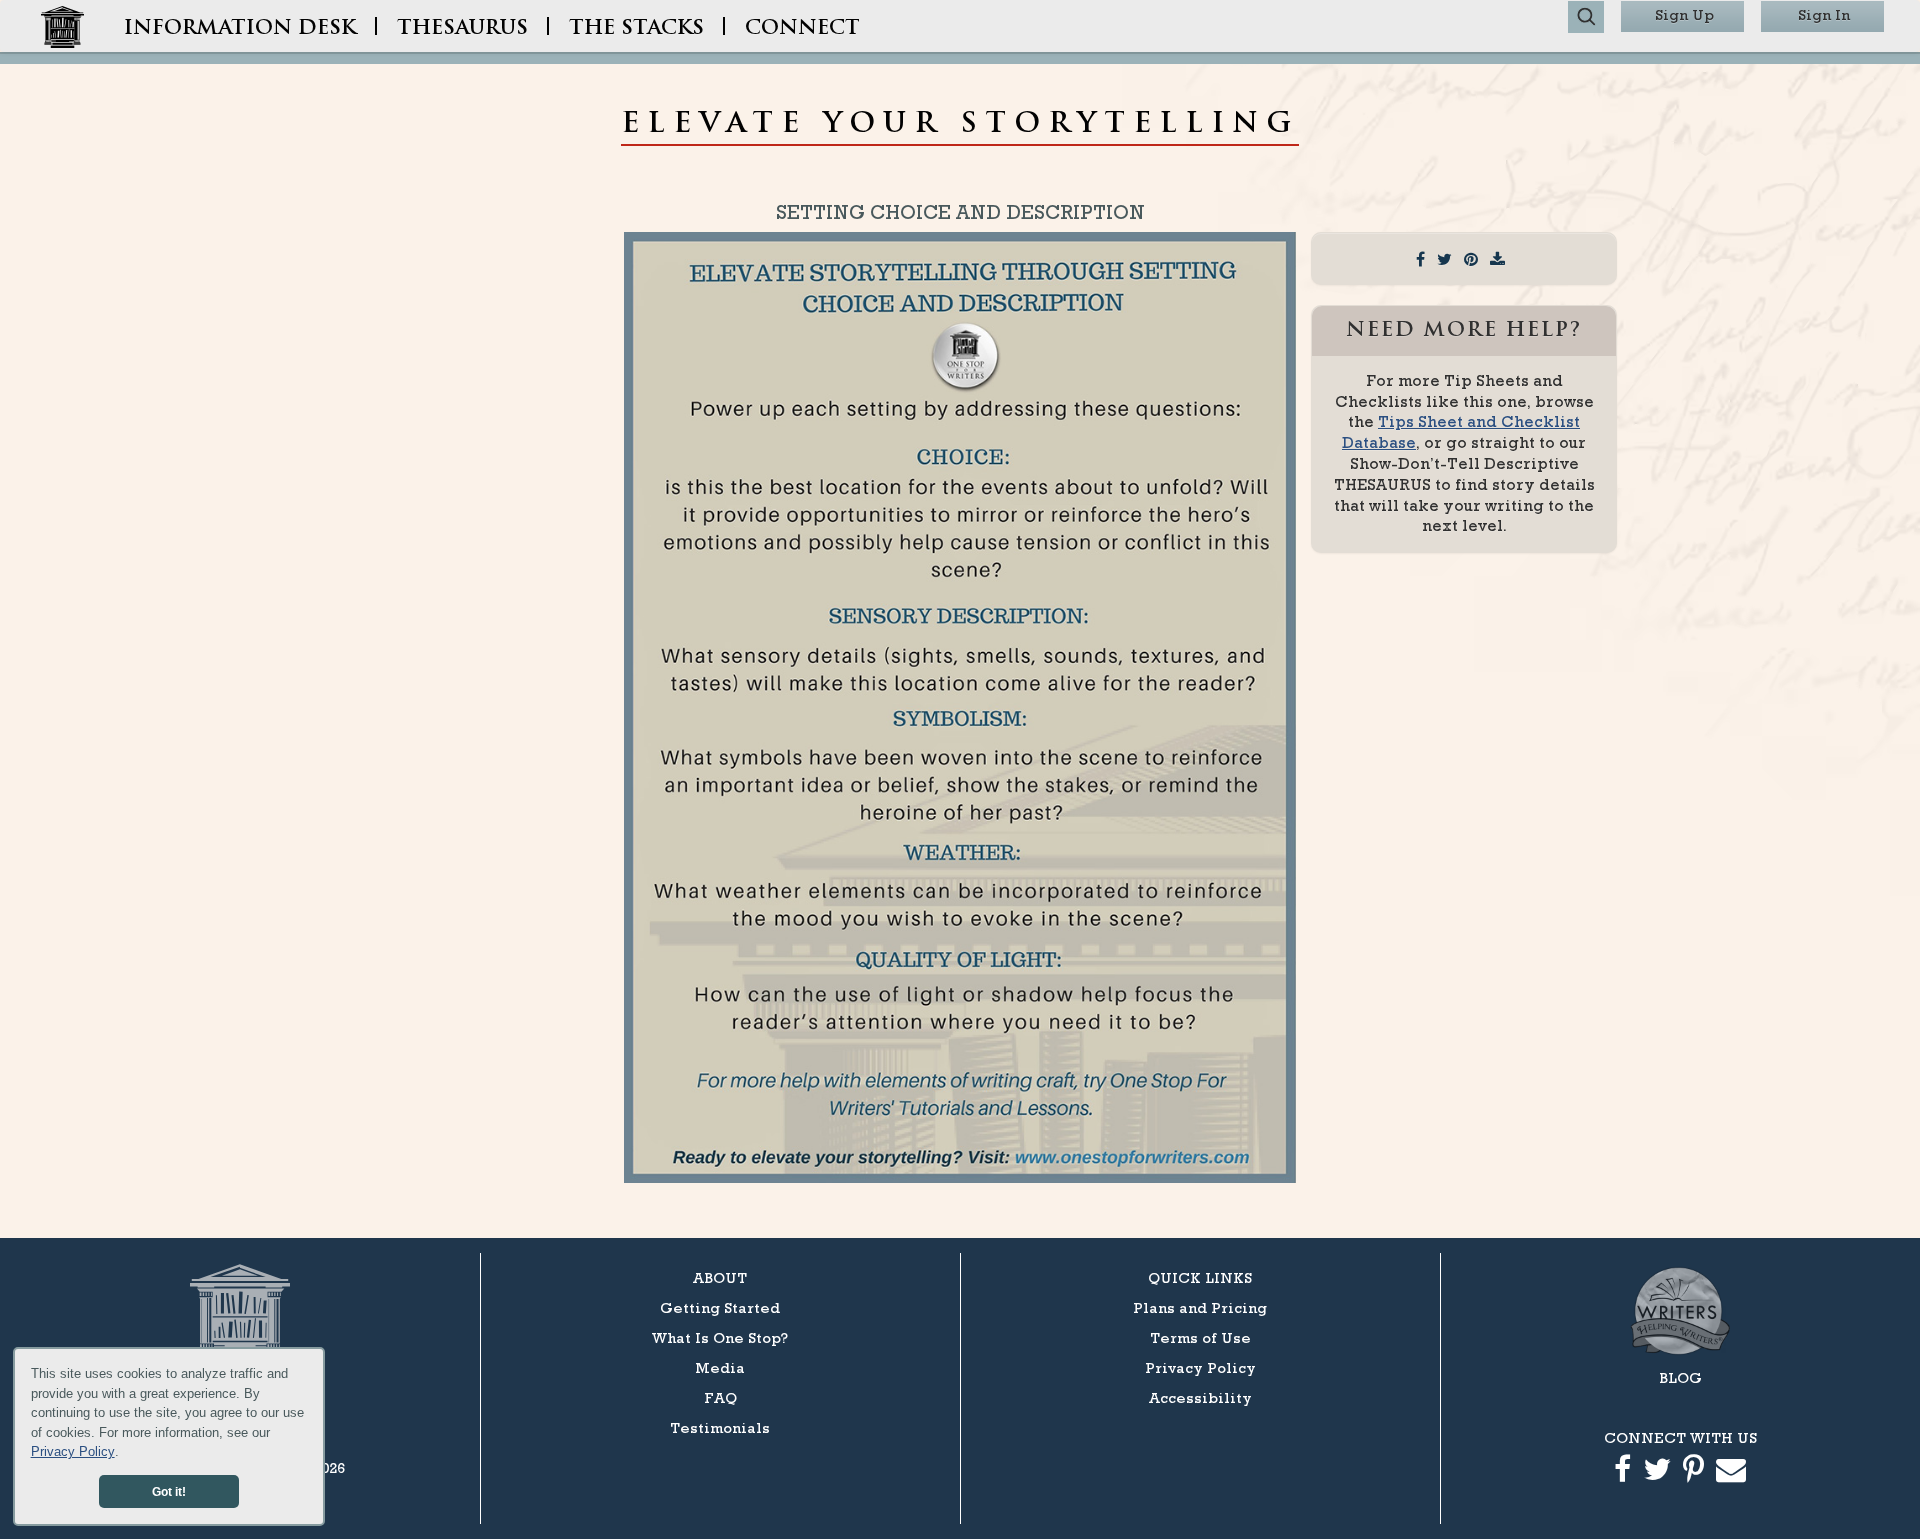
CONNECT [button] (802, 29)
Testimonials (720, 1427)
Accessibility (1200, 1397)
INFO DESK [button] (240, 29)
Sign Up (1684, 14)
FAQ (720, 1397)
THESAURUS (462, 29)
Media (720, 1367)
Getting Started (720, 1307)
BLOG (1680, 1377)
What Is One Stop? (720, 1337)
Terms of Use (1200, 1337)
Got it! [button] (169, 1491)
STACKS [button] (636, 29)
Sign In (1824, 14)
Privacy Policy (73, 1451)
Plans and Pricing (1200, 1307)
